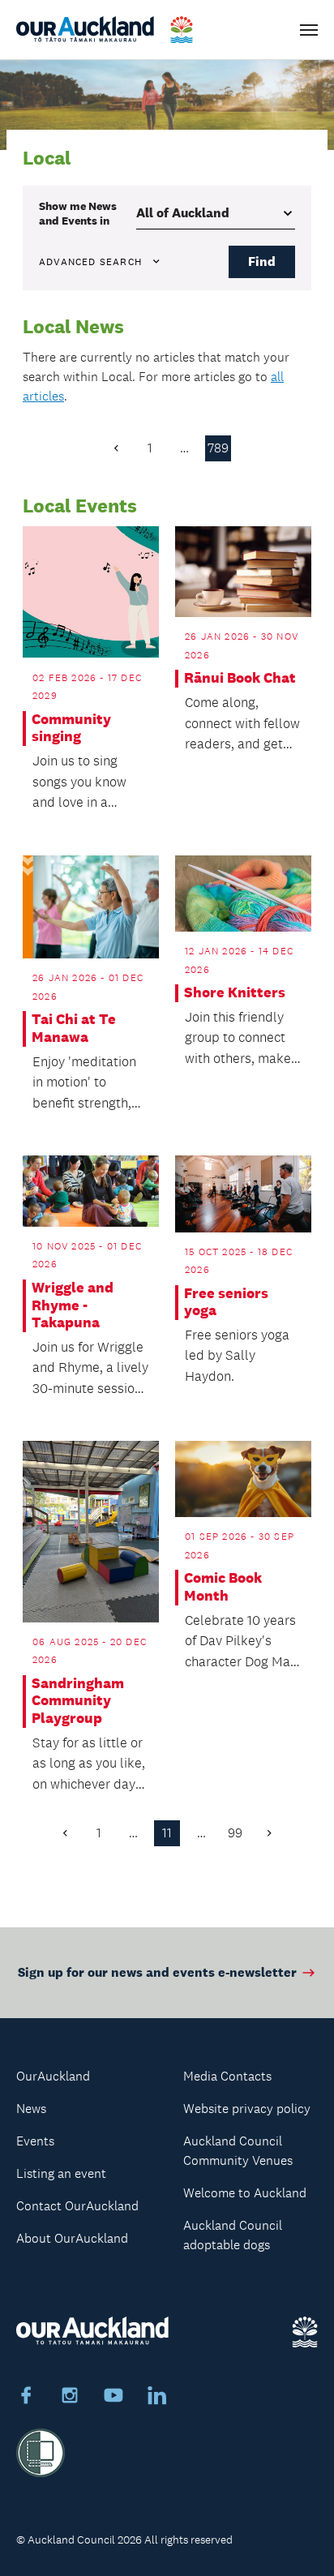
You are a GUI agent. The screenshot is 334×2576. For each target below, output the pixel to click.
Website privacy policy (247, 2109)
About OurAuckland (72, 2238)
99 (235, 1833)
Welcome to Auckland (245, 2193)
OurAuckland (53, 2076)
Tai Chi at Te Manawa (74, 1029)
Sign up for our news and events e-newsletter (157, 1972)
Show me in (78, 213)
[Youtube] (113, 2398)
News (31, 2109)
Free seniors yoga (226, 1303)
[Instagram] (70, 2398)
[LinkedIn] (157, 2398)
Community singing (71, 729)
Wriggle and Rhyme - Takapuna (73, 1305)
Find (262, 261)
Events (35, 2141)
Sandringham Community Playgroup (78, 1701)
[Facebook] (26, 2398)
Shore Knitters (235, 993)
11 (167, 1833)
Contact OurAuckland (77, 2206)
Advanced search (90, 262)
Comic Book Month (223, 1587)
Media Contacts (227, 2076)
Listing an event (61, 2173)
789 (218, 448)
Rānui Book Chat (240, 678)
